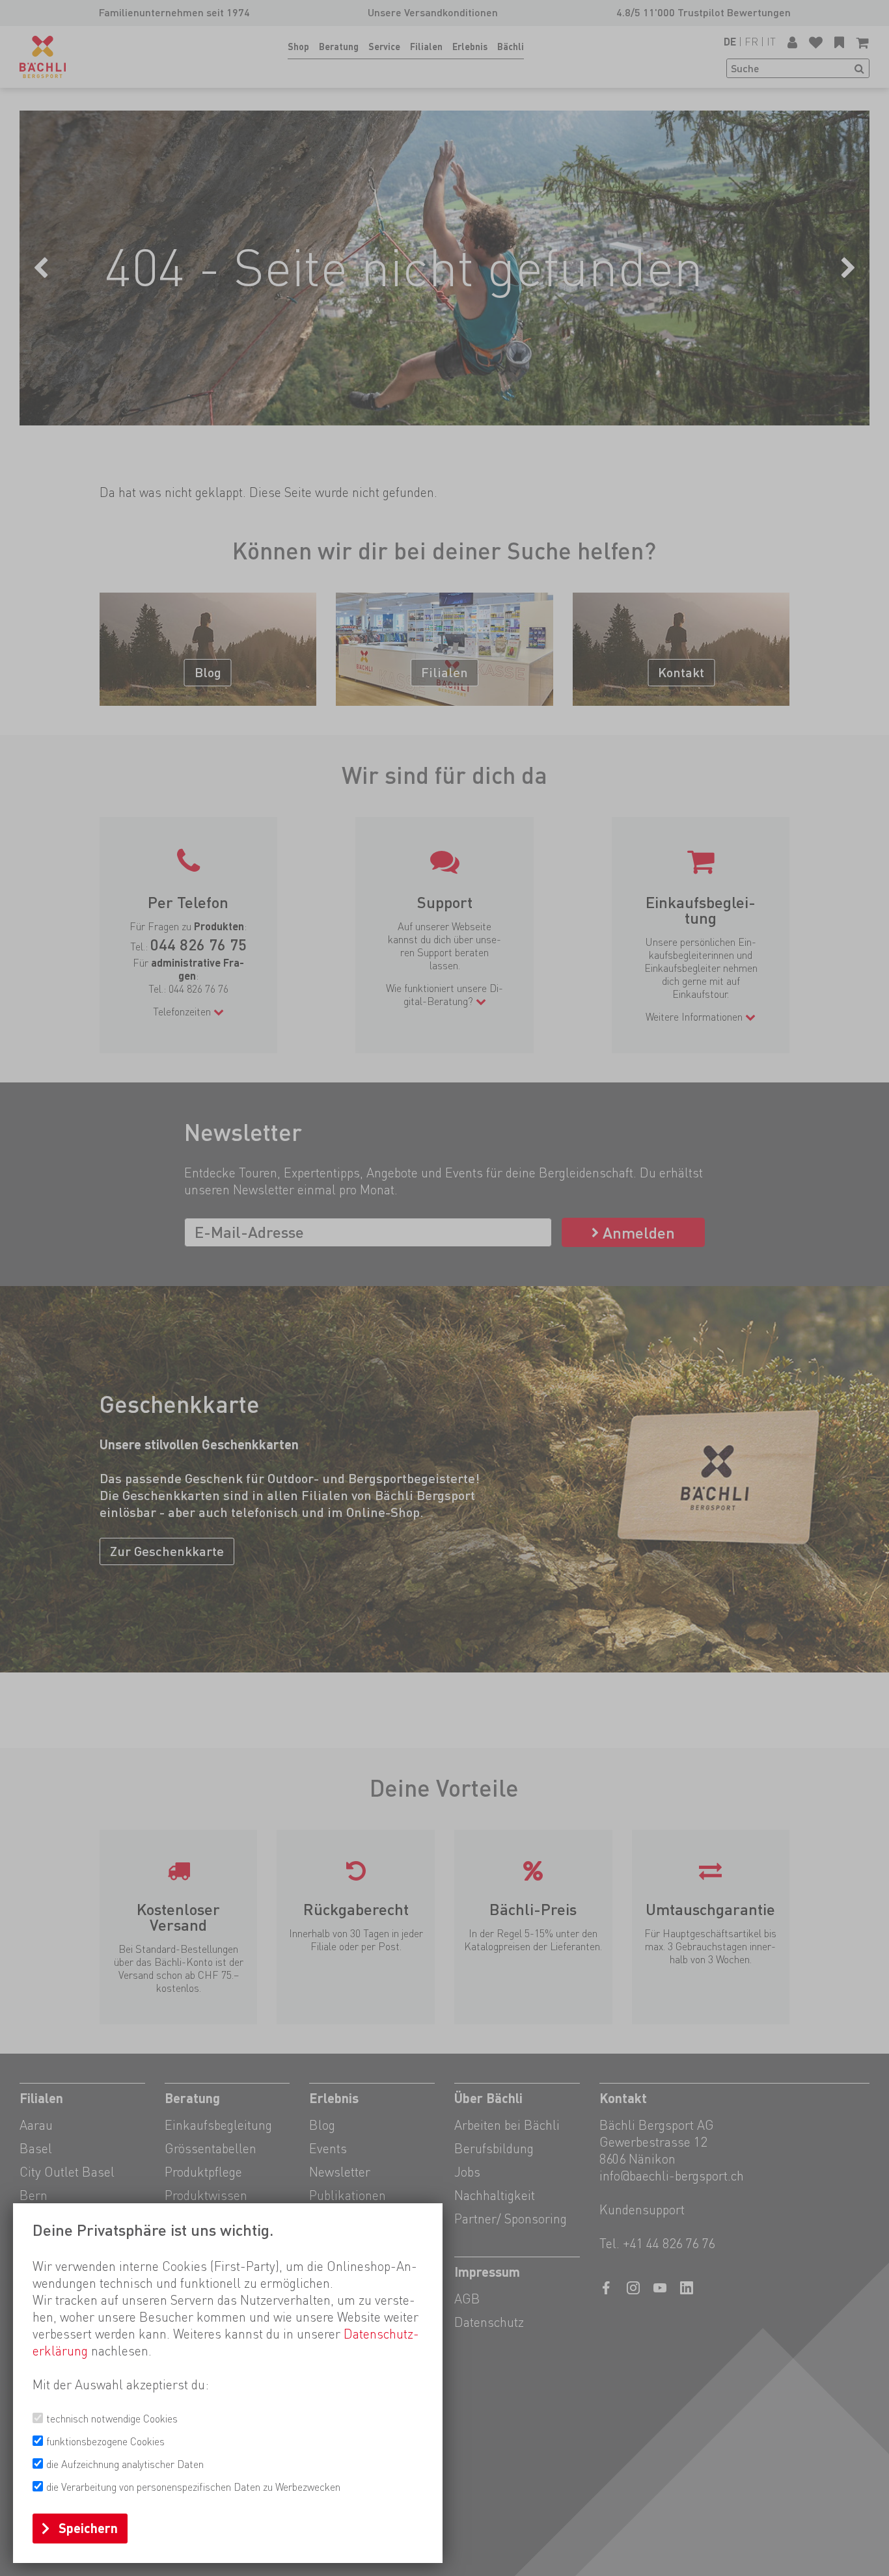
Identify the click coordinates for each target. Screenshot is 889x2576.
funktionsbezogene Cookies (105, 2442)
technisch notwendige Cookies (112, 2419)
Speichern (88, 2529)
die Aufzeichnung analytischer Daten (125, 2464)
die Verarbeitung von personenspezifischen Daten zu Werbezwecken (193, 2487)
